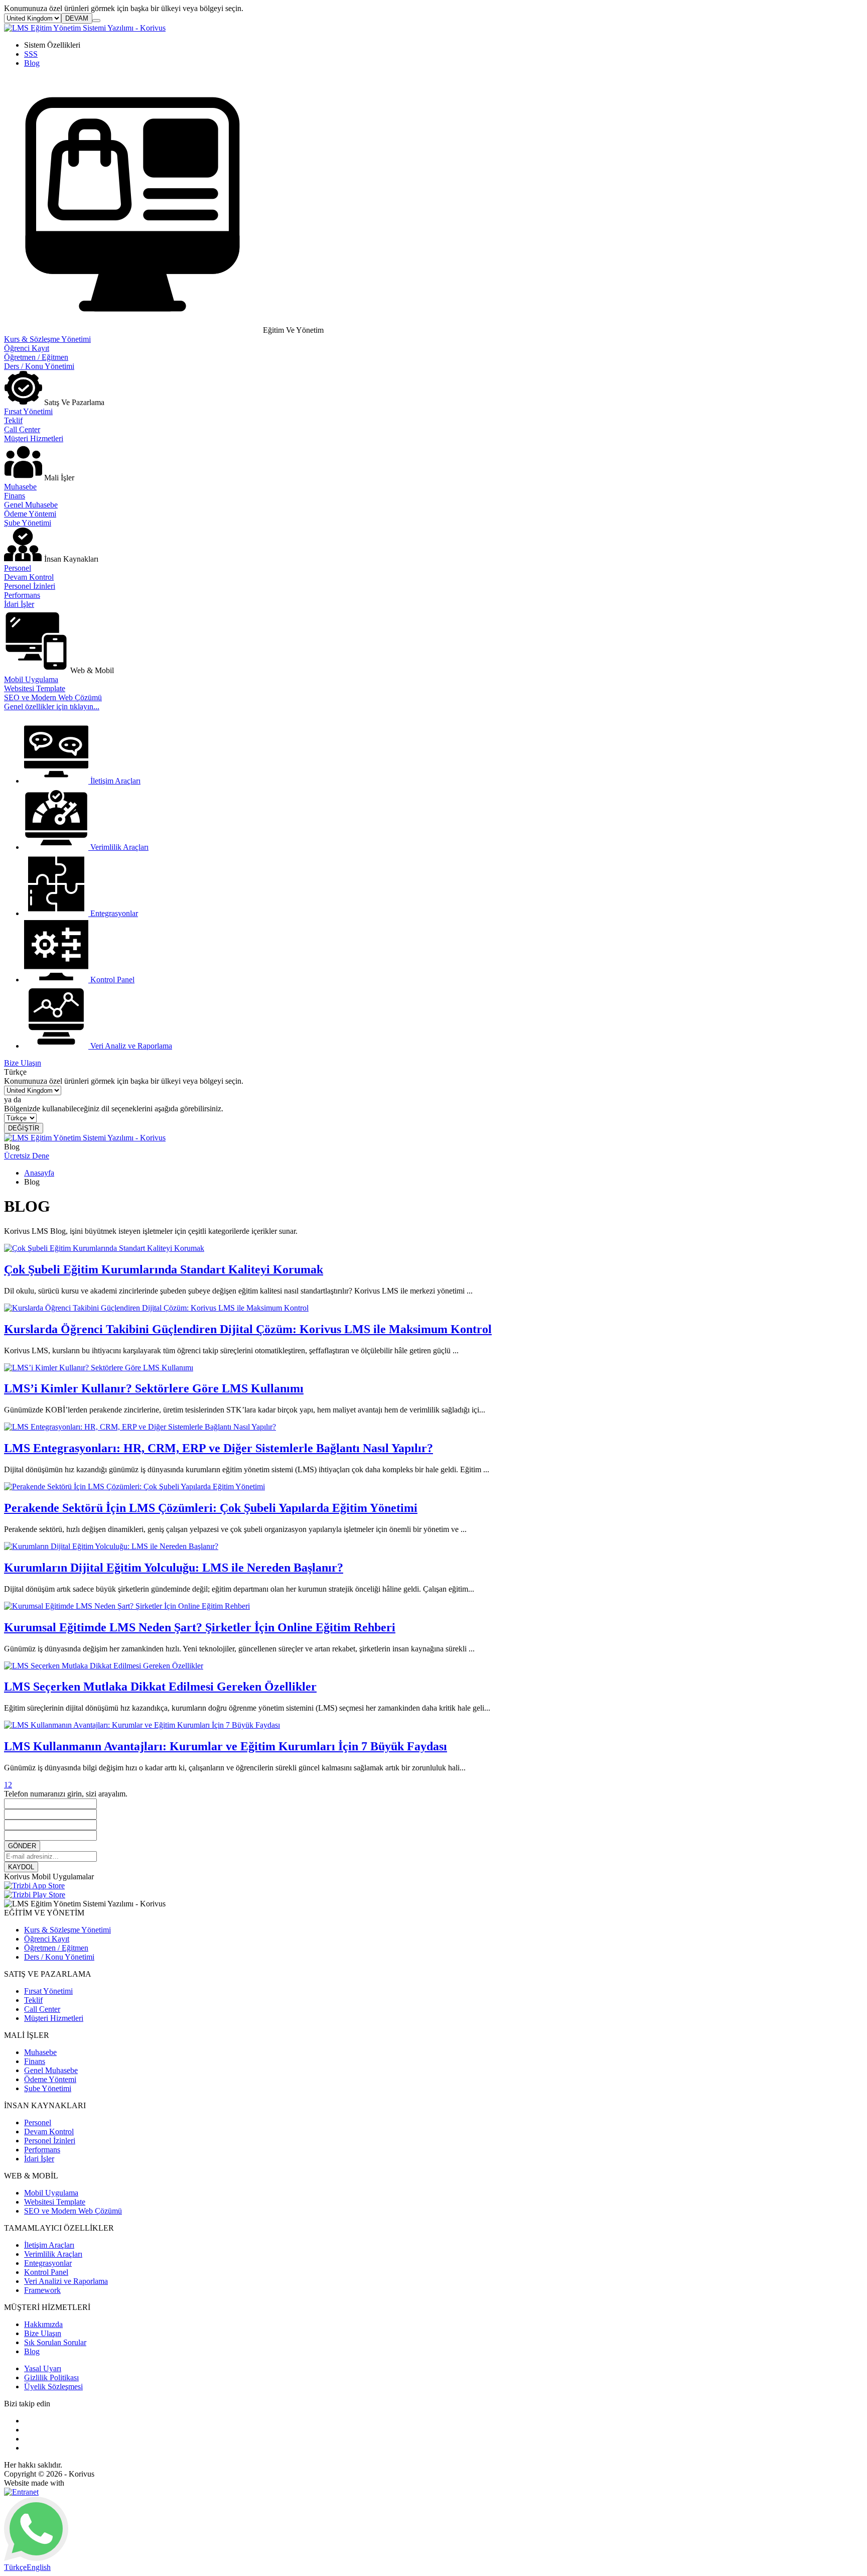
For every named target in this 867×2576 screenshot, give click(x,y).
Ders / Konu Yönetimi (39, 366)
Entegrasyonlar (48, 2263)
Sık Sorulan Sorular (55, 2342)
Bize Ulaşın (23, 1063)
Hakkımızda (43, 2324)
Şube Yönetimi (28, 523)
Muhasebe (20, 487)
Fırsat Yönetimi (28, 411)
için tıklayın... (52, 706)
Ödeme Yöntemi (30, 514)
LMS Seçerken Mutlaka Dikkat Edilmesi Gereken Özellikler (160, 1687)
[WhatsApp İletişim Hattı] (36, 2558)
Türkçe (15, 2567)
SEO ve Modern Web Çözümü (53, 697)
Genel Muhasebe (31, 505)
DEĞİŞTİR (24, 1128)
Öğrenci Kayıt (27, 348)
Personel (18, 568)
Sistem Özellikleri (52, 45)
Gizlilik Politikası (51, 2377)
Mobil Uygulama (31, 679)
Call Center (22, 429)
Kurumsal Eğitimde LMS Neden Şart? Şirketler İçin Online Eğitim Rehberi (200, 1627)
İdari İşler (19, 604)
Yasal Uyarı (43, 2368)
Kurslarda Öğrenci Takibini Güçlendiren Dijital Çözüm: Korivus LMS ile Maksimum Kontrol (248, 1329)
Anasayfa (39, 1173)
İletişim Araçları (49, 2245)
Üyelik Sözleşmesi (53, 2387)
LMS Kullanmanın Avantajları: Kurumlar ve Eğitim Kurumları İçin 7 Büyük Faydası (226, 1746)
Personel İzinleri (30, 586)
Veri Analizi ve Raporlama (66, 2281)
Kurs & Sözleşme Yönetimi (47, 339)
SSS (31, 54)
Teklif (13, 420)
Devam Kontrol (29, 577)
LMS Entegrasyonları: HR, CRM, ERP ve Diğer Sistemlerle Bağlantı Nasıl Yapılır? (219, 1448)
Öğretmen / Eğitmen (36, 357)
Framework (42, 2290)
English (39, 2567)
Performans (22, 595)
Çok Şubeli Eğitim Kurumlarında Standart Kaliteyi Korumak (164, 1269)
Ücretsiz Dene (27, 1156)
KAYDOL (21, 1867)
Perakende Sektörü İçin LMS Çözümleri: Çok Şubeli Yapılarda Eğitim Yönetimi (211, 1508)
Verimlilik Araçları (53, 2254)
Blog (32, 63)
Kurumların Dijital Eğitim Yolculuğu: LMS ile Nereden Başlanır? (174, 1568)
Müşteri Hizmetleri (34, 438)
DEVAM (77, 18)
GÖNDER (22, 1846)
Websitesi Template (35, 688)
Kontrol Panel (46, 2272)
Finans (15, 496)
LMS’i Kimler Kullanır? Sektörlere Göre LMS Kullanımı (154, 1388)
